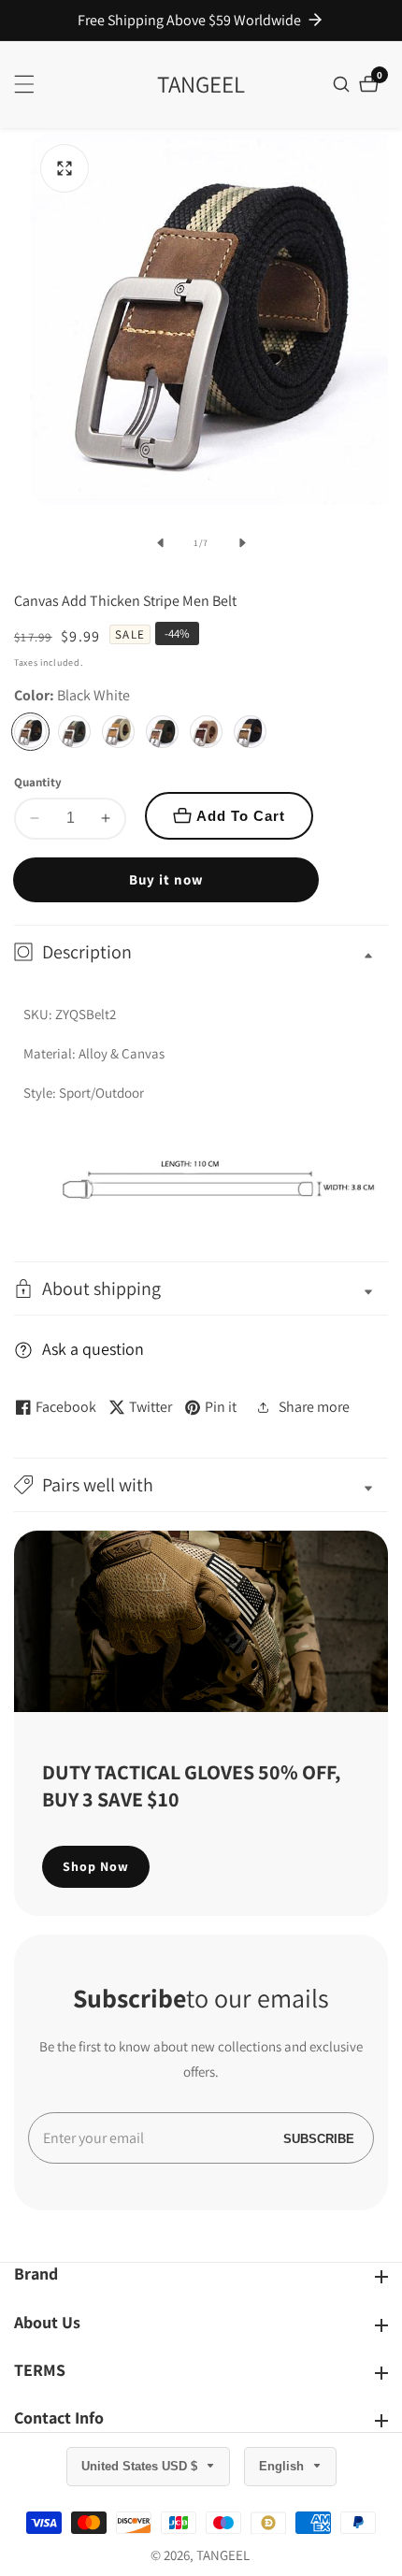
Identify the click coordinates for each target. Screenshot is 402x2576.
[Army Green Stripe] (74, 732)
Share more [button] (314, 1407)
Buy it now (166, 879)
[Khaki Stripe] (118, 732)
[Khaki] (206, 732)
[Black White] (30, 732)
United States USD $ (141, 2466)
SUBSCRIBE (319, 2138)
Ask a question (93, 1349)
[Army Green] (162, 732)
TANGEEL (223, 2555)
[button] (201, 1485)
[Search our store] (344, 84)
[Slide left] (160, 543)
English (283, 2466)
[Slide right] (242, 543)
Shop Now (96, 1866)
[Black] (250, 732)
